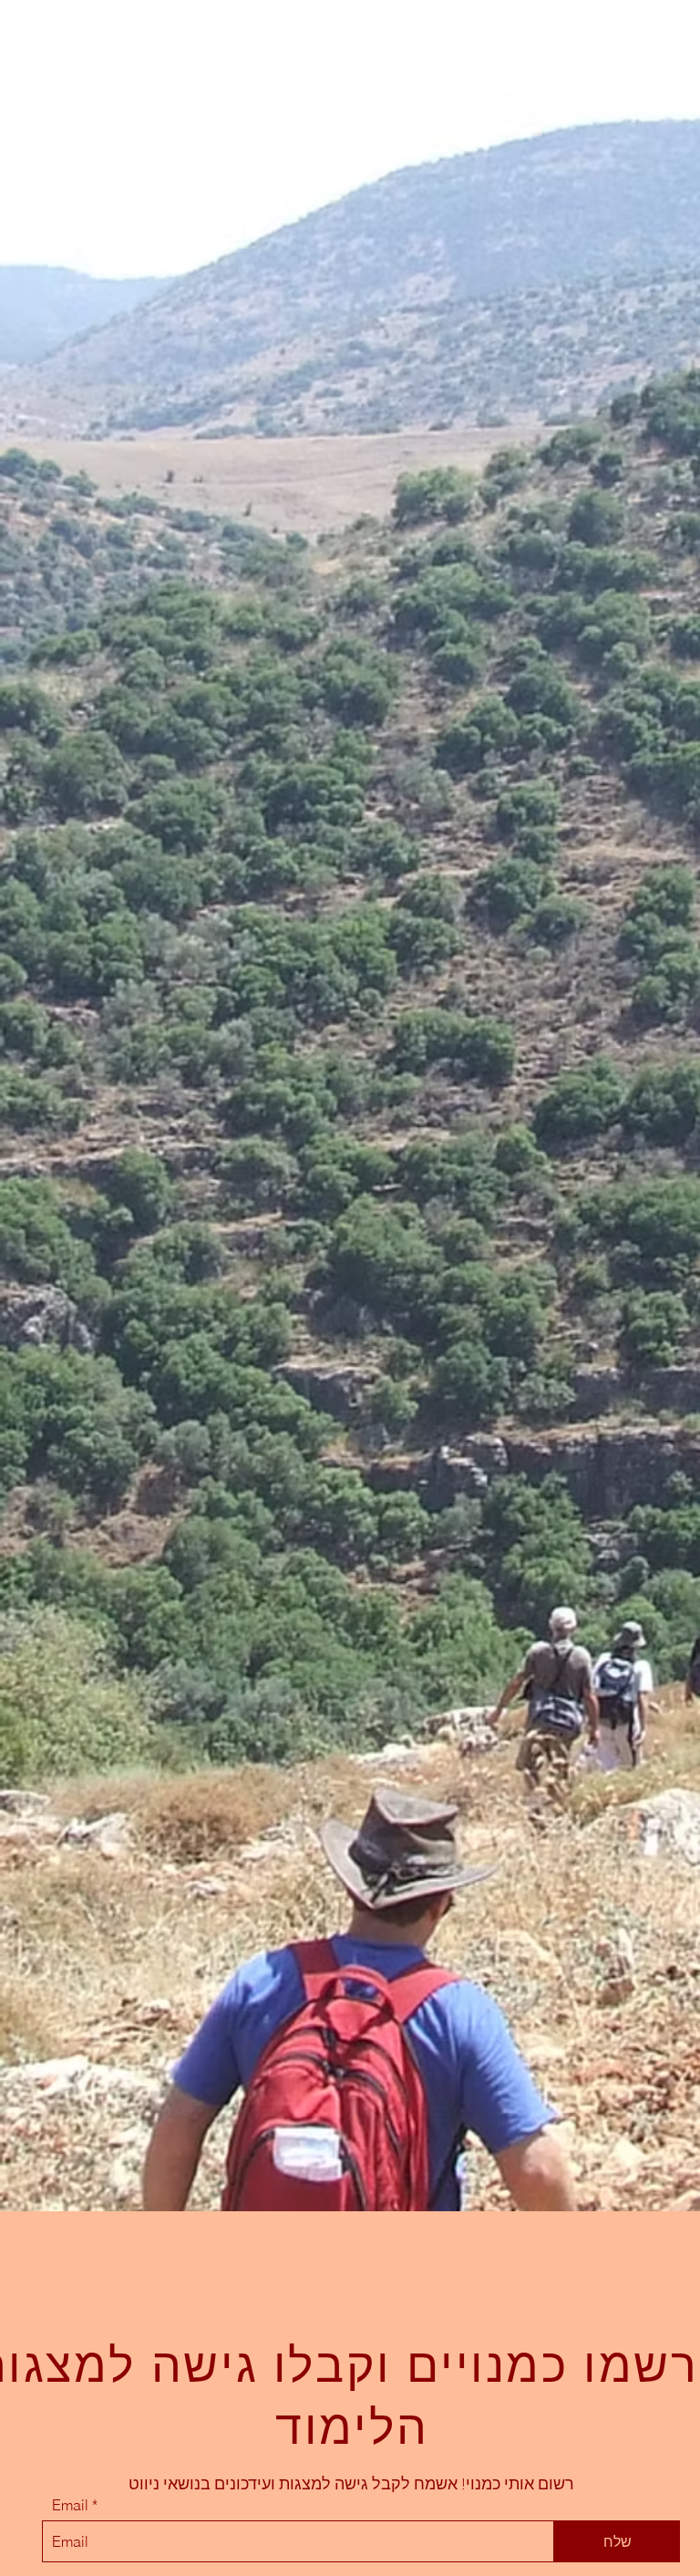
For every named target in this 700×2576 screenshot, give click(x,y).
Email (70, 2505)
